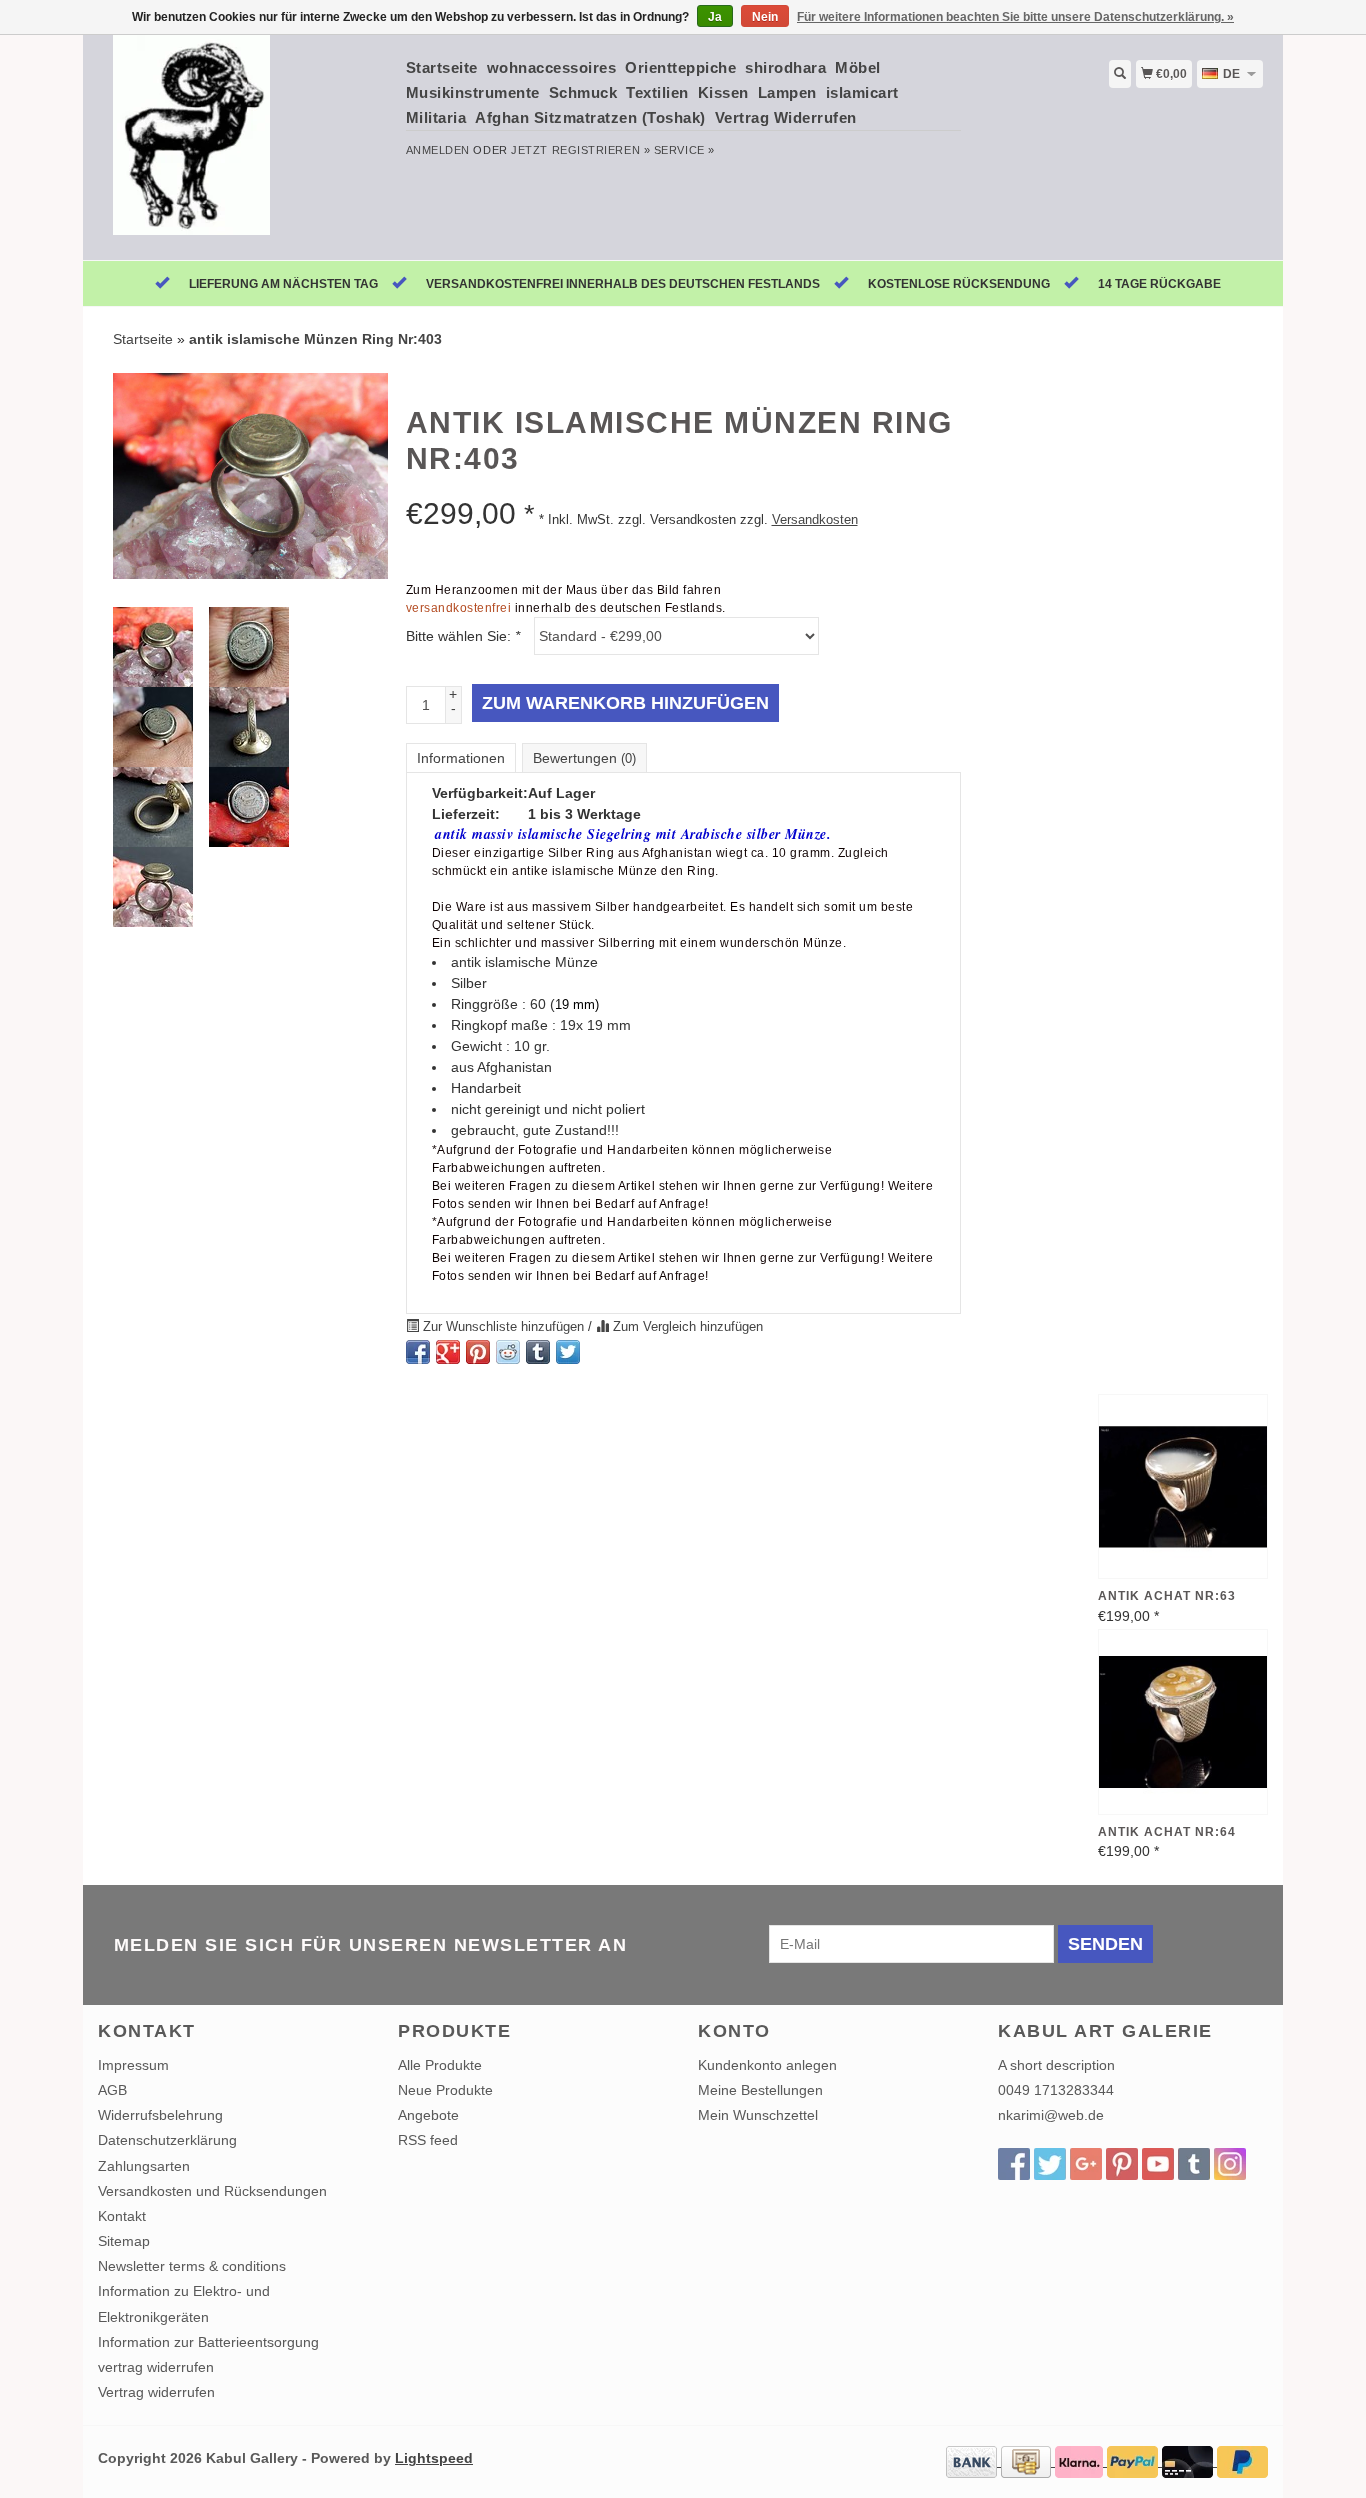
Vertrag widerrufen (156, 2392)
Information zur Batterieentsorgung (208, 2342)
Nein (765, 17)
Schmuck (583, 92)
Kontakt (122, 2216)
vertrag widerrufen (156, 2367)
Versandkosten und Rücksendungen (212, 2191)
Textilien (657, 92)
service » (684, 150)
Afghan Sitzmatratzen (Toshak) (590, 117)
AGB (112, 2090)
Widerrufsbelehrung (160, 2115)
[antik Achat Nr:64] (1183, 1722)
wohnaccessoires (552, 67)
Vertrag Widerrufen (786, 117)
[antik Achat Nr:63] (1183, 1487)
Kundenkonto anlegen (767, 2065)
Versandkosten (815, 520)
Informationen (461, 758)
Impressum (133, 2065)
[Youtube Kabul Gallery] (1158, 2164)
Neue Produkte (445, 2090)
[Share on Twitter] (568, 1352)
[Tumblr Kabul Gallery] (1194, 2164)
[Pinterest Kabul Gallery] (1122, 2164)
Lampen (787, 92)
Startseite (442, 67)
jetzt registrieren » (580, 150)
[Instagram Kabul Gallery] (1230, 2164)
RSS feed (428, 2140)
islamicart (862, 92)
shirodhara (785, 67)
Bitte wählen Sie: (463, 636)
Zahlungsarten (144, 2166)
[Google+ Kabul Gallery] (1086, 2164)
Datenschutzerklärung (167, 2140)
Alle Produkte (440, 2065)
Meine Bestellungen (760, 2090)
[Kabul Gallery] (244, 145)
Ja (715, 17)
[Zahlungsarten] (973, 2461)
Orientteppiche (680, 67)
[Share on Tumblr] (538, 1352)
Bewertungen (584, 758)
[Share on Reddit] (508, 1352)
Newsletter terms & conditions (192, 2266)
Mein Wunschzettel (758, 2115)
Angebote (428, 2115)
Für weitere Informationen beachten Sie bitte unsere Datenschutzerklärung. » (1015, 17)
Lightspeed (434, 2458)
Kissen (723, 92)
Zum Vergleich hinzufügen (686, 1327)
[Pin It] (478, 1352)
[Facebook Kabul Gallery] (1014, 2164)
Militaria (436, 117)
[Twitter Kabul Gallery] (1050, 2164)
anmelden (438, 150)
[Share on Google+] (448, 1352)
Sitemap (124, 2241)
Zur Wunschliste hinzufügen (503, 1327)
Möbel (858, 67)
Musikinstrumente (473, 92)
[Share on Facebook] (418, 1352)
